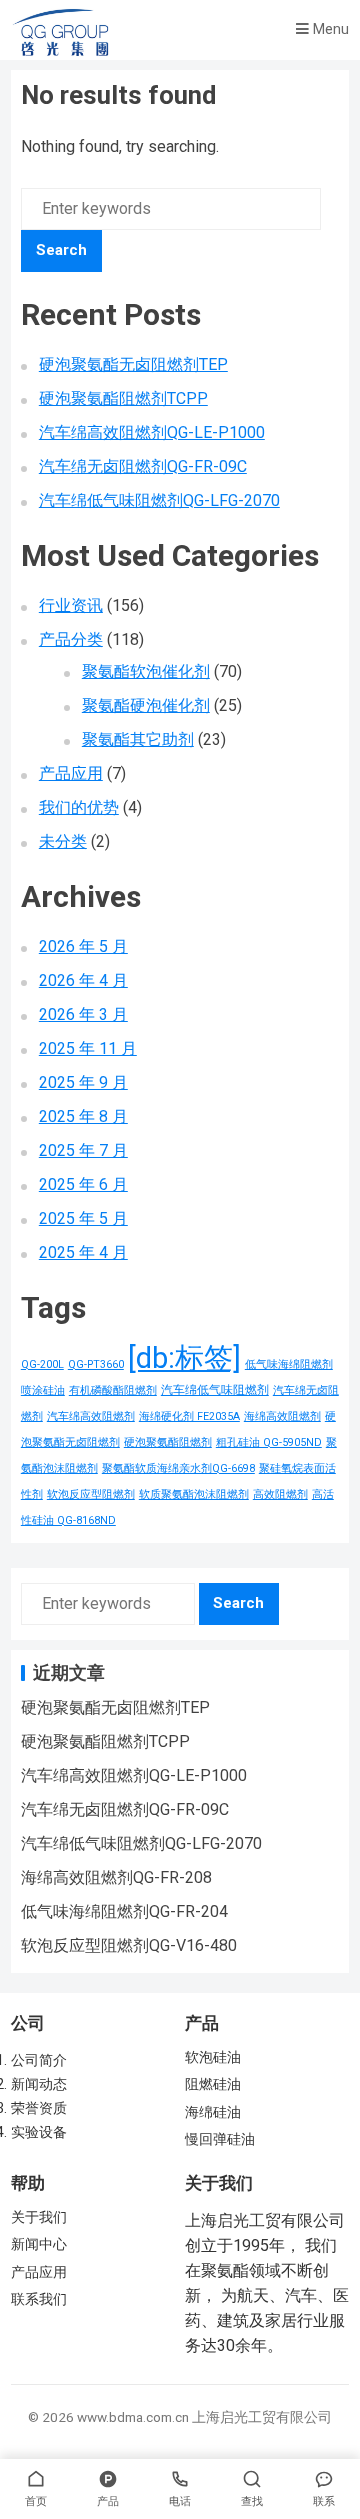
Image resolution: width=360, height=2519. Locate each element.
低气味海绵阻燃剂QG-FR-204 (124, 1911)
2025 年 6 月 (83, 1184)
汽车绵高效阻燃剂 (91, 1416)
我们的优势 (79, 807)
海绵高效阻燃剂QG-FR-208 (116, 1877)
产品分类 (71, 639)
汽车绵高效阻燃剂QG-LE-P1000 (152, 432)
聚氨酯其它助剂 (138, 739)
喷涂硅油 (43, 1390)
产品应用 (71, 773)
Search (61, 250)
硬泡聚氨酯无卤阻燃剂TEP (133, 364)
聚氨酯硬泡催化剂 (146, 705)
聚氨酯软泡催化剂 (146, 671)
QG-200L (42, 1364)
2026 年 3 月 (83, 1014)
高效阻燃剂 (280, 1494)
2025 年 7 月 (83, 1150)
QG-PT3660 (96, 1364)
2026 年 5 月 (83, 946)
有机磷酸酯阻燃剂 (113, 1390)
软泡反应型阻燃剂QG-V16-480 (129, 1945)
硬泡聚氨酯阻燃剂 (168, 1442)
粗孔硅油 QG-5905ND (269, 1442)
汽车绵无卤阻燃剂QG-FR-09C (143, 466)
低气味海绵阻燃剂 (289, 1364)
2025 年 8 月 (83, 1116)
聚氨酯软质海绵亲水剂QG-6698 (178, 1468)
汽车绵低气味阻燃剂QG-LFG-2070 (159, 500)
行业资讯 (71, 605)
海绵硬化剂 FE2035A (189, 1416)
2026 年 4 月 (83, 980)
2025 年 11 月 (88, 1048)
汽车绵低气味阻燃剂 (215, 1389)
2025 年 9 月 (83, 1082)
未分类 (63, 841)
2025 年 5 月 (83, 1218)
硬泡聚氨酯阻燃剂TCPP (123, 398)
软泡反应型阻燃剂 (91, 1494)
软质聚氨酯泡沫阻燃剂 (194, 1494)
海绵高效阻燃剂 (282, 1416)
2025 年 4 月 (83, 1252)
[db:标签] (184, 1358)
